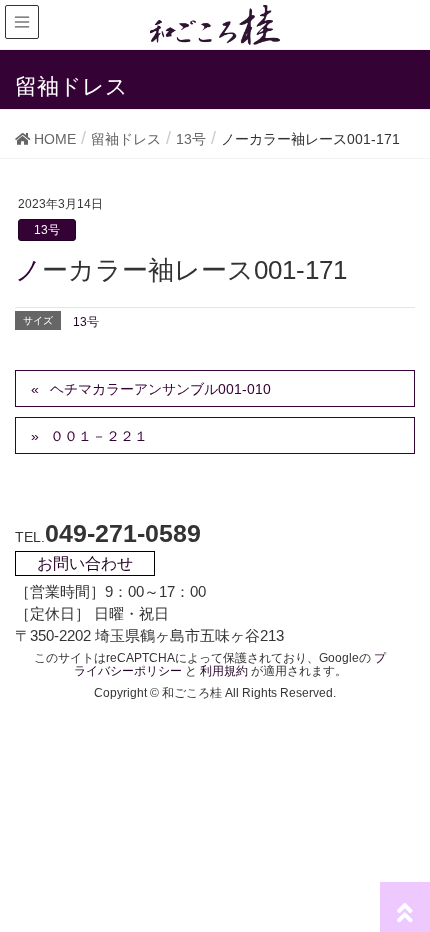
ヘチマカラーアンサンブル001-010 (160, 389)
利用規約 (224, 671)
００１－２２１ (99, 436)
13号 (47, 230)
